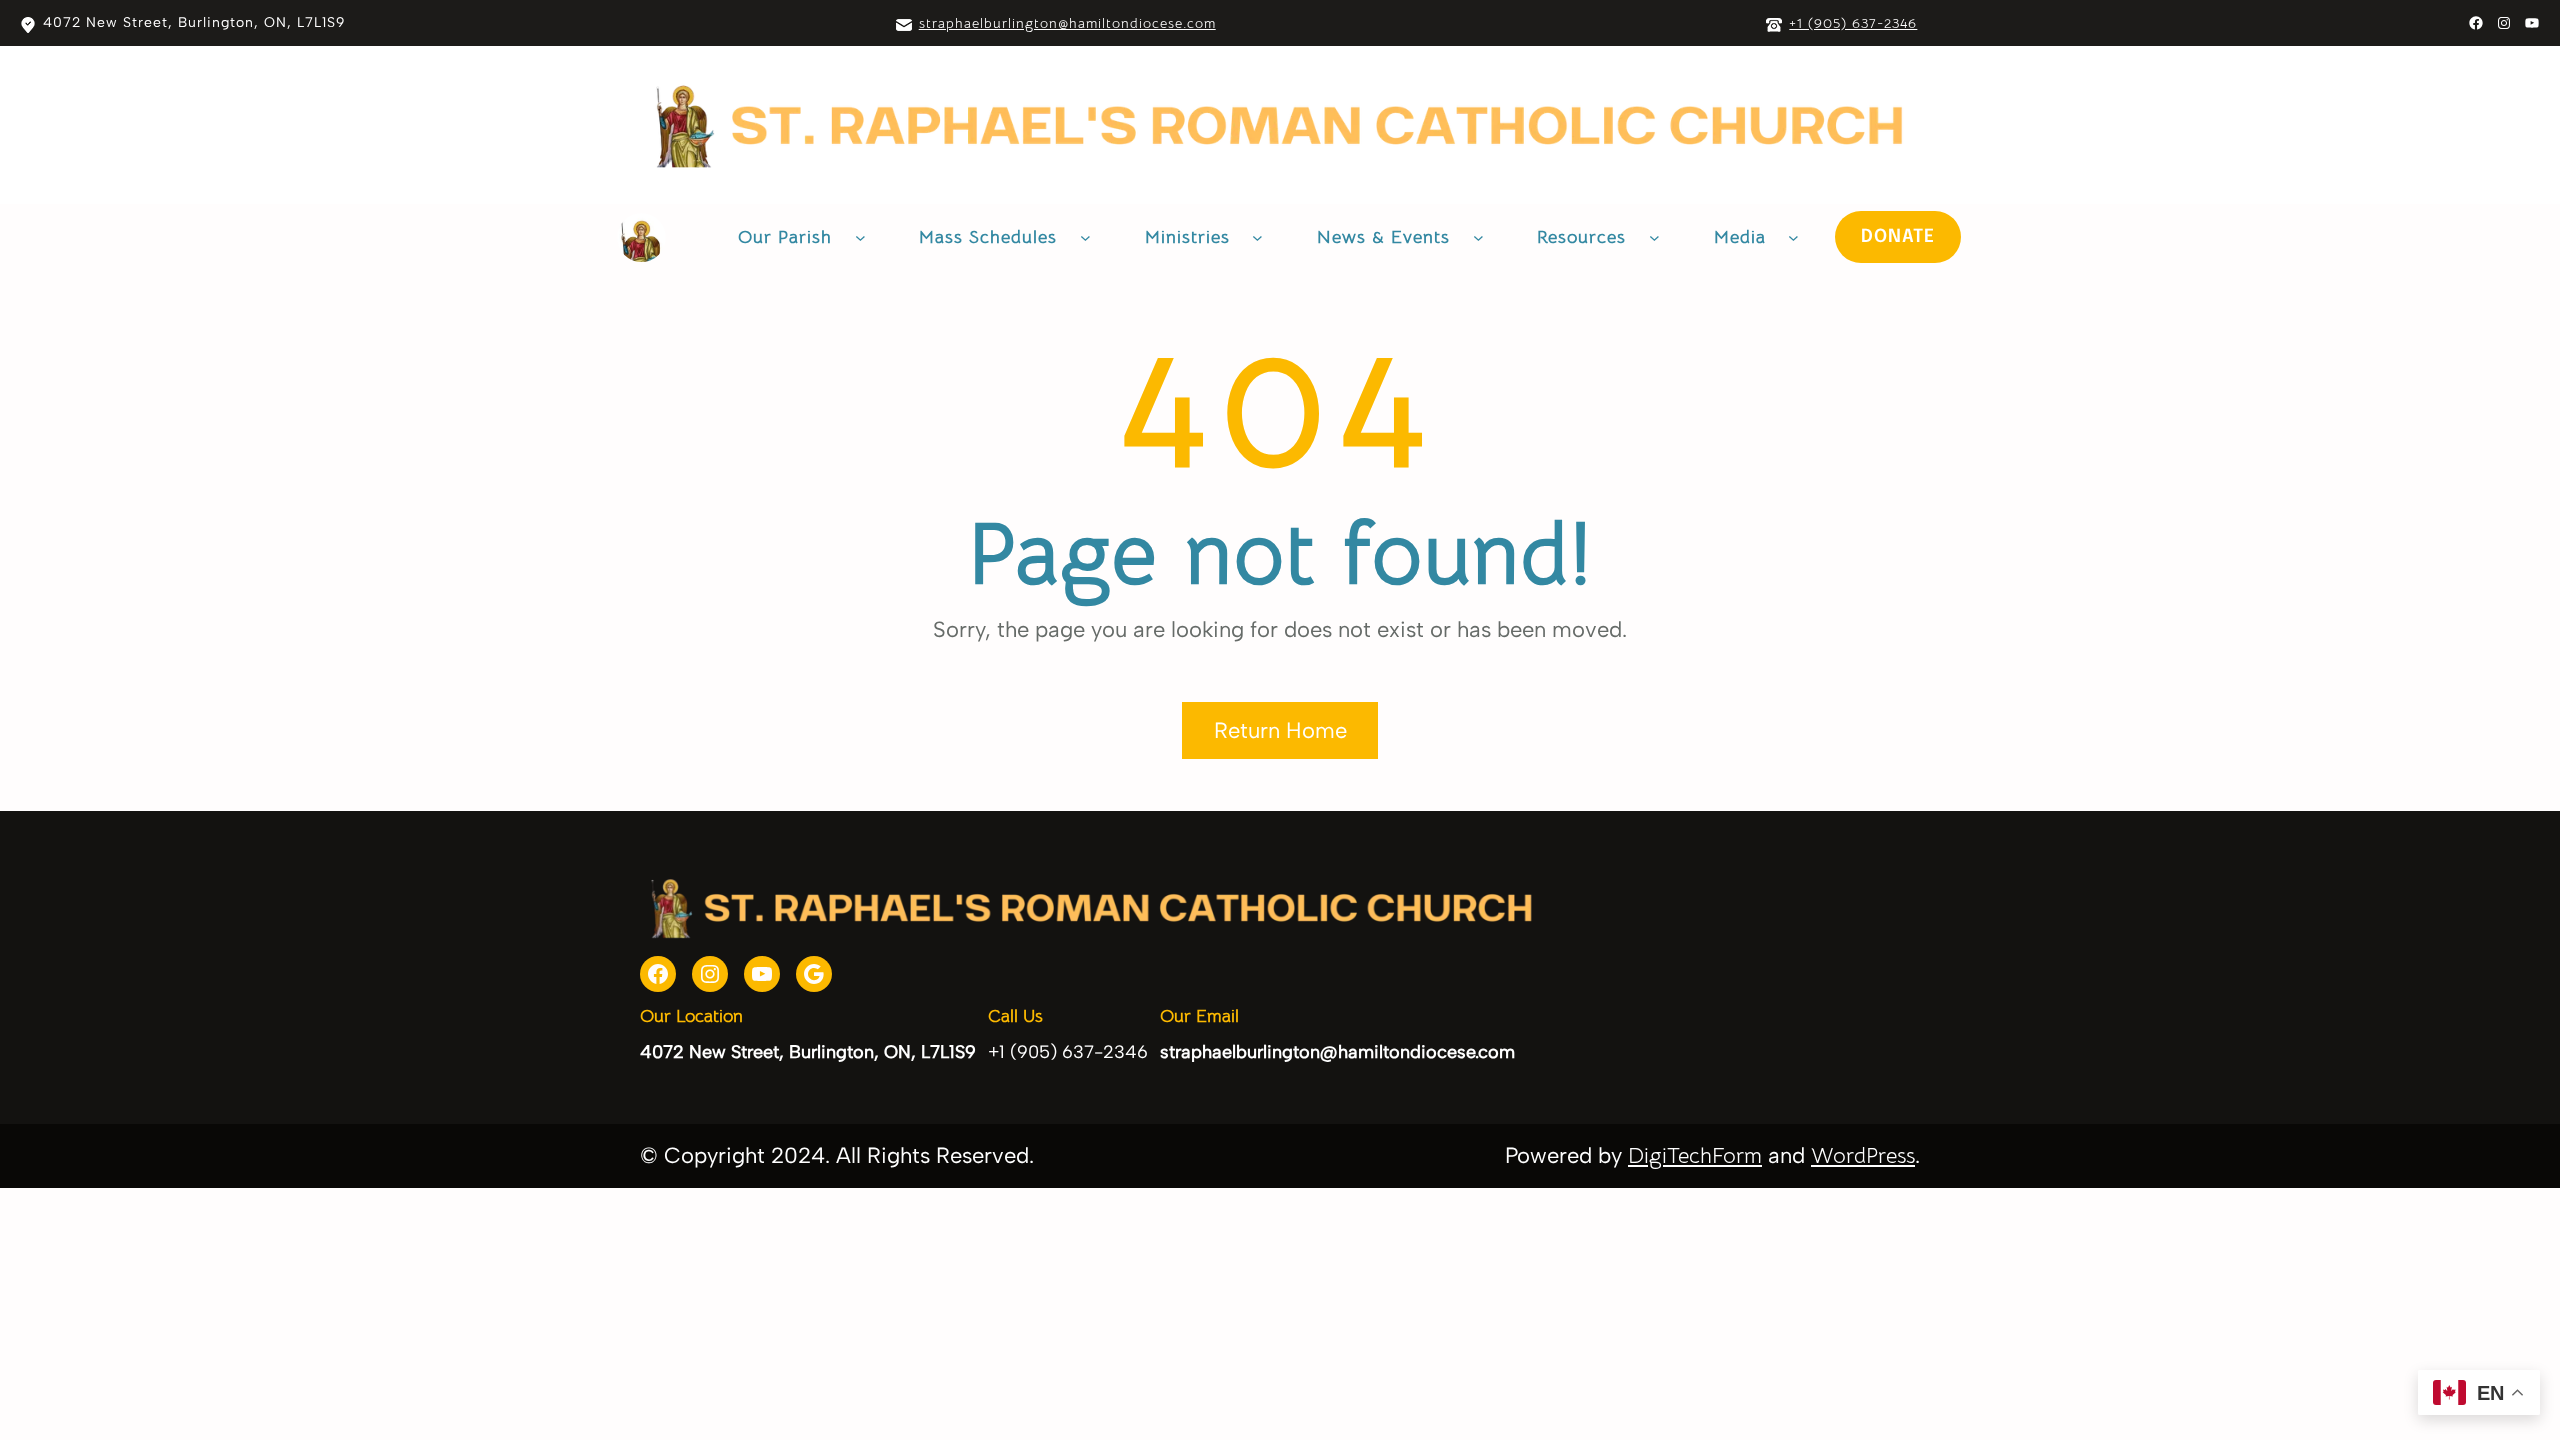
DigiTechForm (1695, 1155)
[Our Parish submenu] (860, 237)
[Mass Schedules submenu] (1085, 237)
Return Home (1280, 730)
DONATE (1898, 237)
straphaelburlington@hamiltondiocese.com (1067, 23)
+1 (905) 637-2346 (1853, 23)
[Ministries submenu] (1257, 237)
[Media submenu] (1793, 237)
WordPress (1863, 1155)
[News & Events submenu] (1478, 237)
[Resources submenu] (1654, 237)
